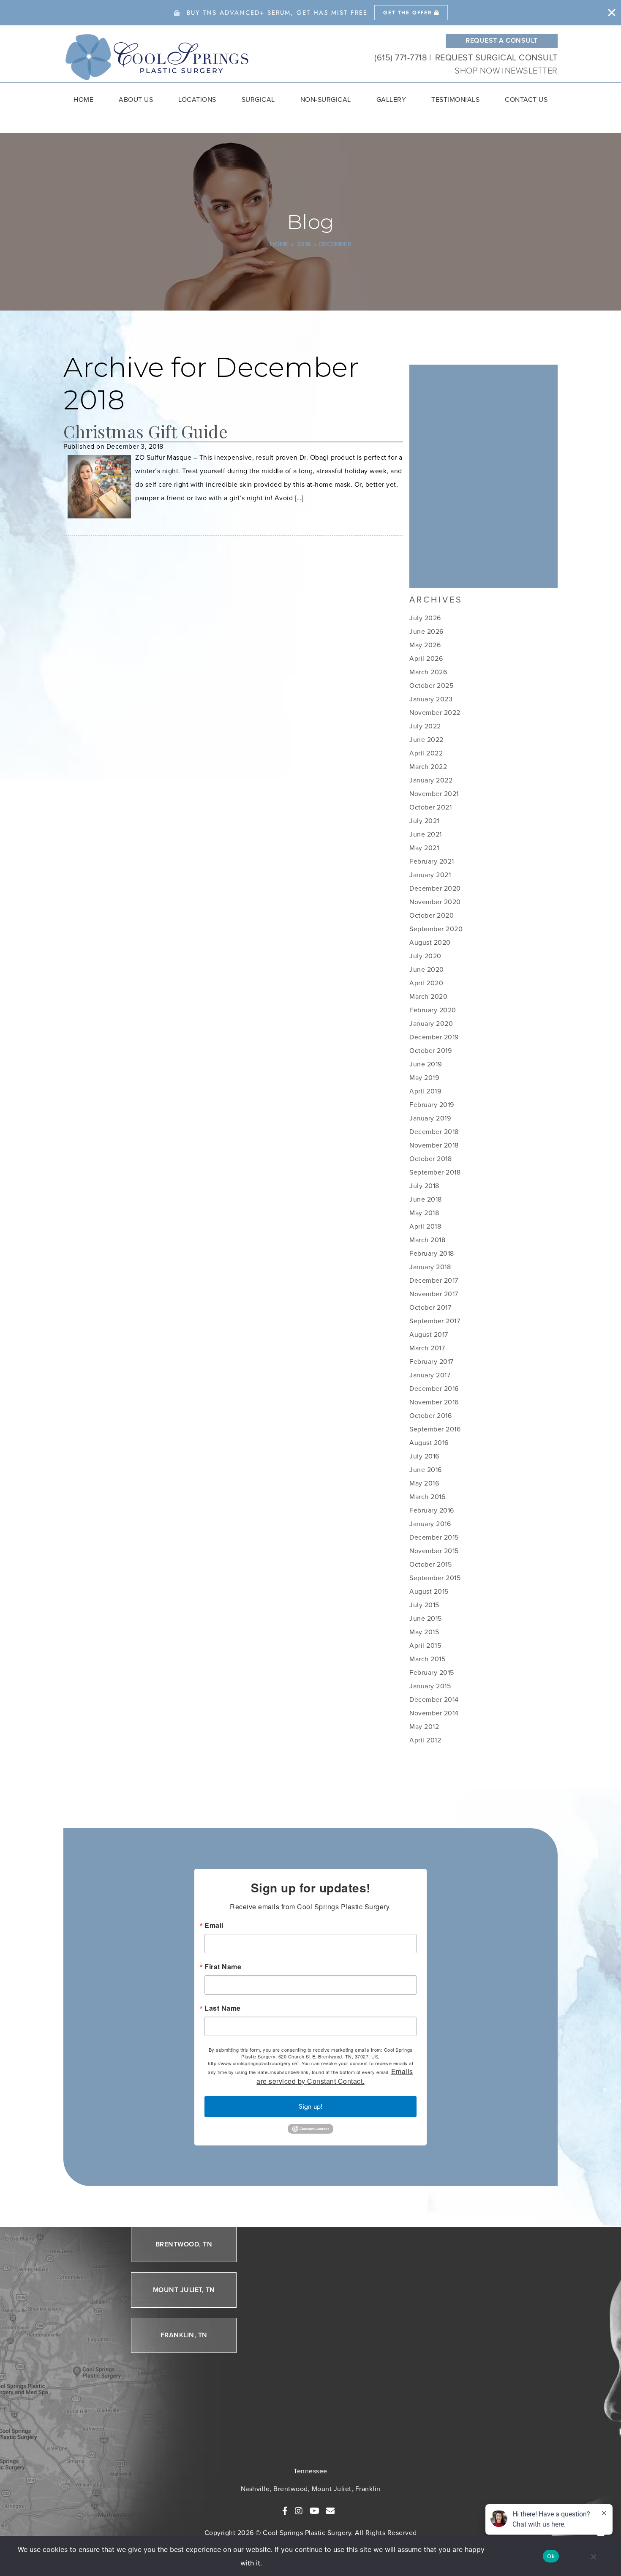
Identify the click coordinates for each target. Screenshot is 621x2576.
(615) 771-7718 (401, 57)
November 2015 (434, 1551)
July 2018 (424, 1186)
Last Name (223, 2008)
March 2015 (427, 1659)
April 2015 (425, 1645)
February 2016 (432, 1510)
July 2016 (424, 1456)
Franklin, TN (184, 2335)
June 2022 (426, 740)
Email (214, 1925)
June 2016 (426, 1470)
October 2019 (430, 1051)
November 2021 (434, 794)
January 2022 (431, 780)
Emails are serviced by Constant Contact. (335, 2076)
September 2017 (435, 1321)
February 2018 (432, 1253)
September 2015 (435, 1578)
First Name (223, 1967)
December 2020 (435, 888)
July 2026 (425, 618)
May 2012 (424, 1727)
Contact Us (526, 99)
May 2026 (425, 645)
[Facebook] (285, 2511)
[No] (593, 2557)
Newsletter (531, 71)
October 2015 (430, 1564)
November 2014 (434, 1713)
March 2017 (427, 1348)
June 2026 (426, 631)
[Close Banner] (612, 13)
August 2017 (429, 1334)
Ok (551, 2556)
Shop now (478, 71)
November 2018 (434, 1145)
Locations (197, 99)
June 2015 (426, 1618)
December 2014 (434, 1700)
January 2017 (430, 1375)
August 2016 (429, 1443)
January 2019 (430, 1118)
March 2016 (427, 1497)
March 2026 (428, 672)
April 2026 (426, 658)
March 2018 (427, 1240)
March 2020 (428, 996)
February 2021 (432, 861)
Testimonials (455, 99)
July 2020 (425, 956)
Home (83, 99)
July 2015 (424, 1605)
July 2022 (425, 726)
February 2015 (432, 1672)
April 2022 (426, 753)
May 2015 (424, 1632)
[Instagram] (299, 2511)
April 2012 (425, 1740)
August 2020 (430, 942)
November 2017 (434, 1294)
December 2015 (434, 1537)
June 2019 (426, 1064)
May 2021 (424, 848)
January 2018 (430, 1267)
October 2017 (430, 1307)
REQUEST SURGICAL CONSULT (496, 57)
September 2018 (435, 1172)
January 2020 (431, 1024)
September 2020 (436, 929)
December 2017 (434, 1280)
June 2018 (426, 1199)
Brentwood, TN (184, 2244)
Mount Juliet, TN (184, 2289)
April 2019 (425, 1091)
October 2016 (430, 1416)
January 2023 (431, 699)
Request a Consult (502, 40)
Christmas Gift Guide (146, 431)
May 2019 (424, 1078)
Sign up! (311, 2106)
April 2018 (425, 1226)
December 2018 (434, 1132)
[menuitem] (83, 100)
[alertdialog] (310, 13)
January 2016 (430, 1524)
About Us (136, 99)
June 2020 (427, 969)
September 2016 (435, 1429)
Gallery (391, 99)
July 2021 (424, 821)
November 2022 (435, 713)
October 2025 (431, 686)
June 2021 (426, 834)
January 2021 (430, 875)
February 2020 (433, 1010)
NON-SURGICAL (326, 99)
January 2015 (430, 1686)
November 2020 (435, 902)
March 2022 (428, 767)
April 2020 (426, 983)
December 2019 (434, 1037)
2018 (304, 244)
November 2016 (434, 1402)
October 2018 (430, 1159)
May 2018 (424, 1213)
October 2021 (430, 807)
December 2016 (434, 1389)
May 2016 (424, 1483)
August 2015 (429, 1591)
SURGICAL (258, 99)
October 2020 (432, 915)
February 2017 (432, 1362)
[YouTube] (315, 2511)
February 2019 (432, 1105)
